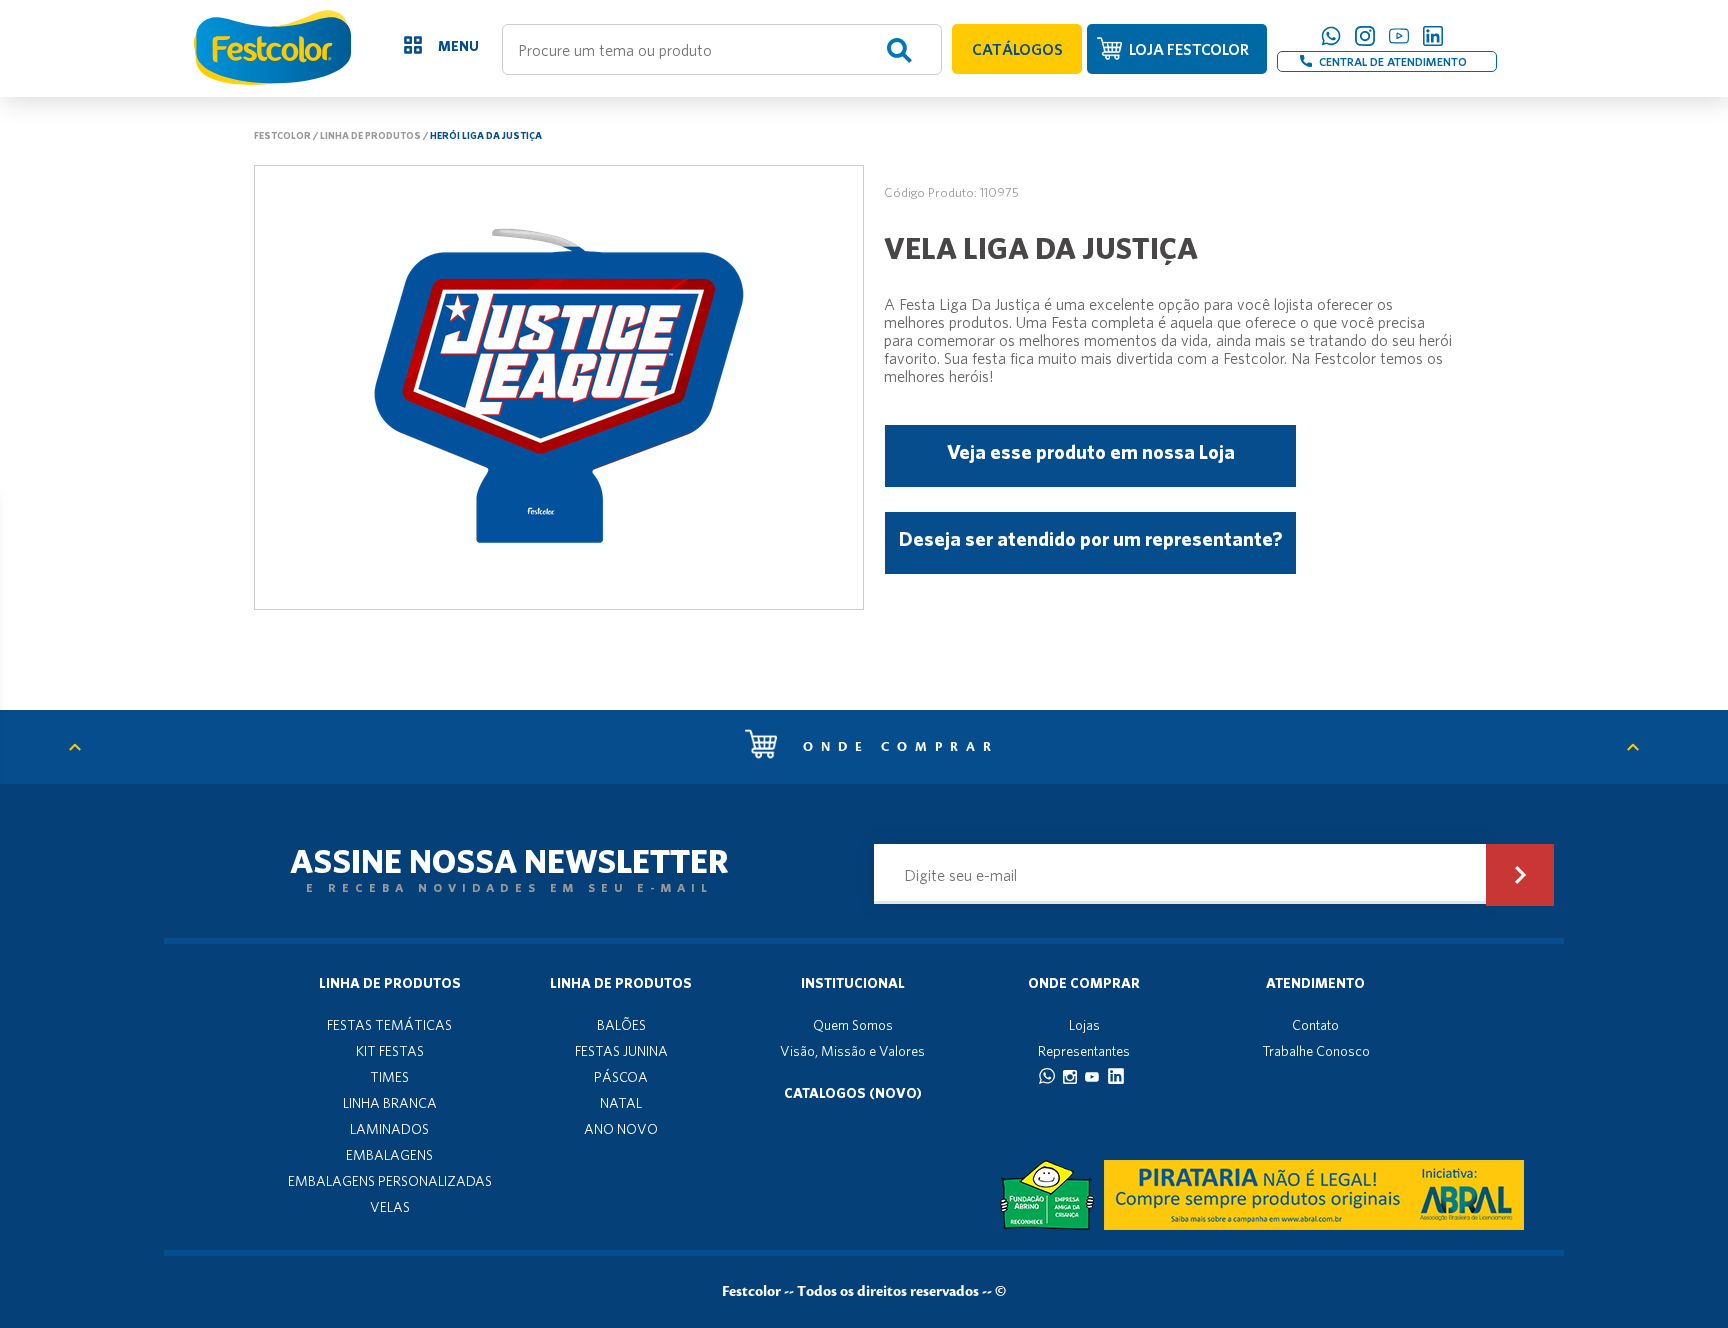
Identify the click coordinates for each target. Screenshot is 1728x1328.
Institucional (853, 983)
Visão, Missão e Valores (852, 1051)
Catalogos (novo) (853, 1093)
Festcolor (282, 135)
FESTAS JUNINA (621, 1051)
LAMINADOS (389, 1129)
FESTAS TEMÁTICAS (389, 1025)
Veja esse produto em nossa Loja (1091, 451)
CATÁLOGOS (1017, 49)
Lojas (1084, 1025)
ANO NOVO (621, 1129)
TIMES (389, 1077)
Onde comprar (895, 747)
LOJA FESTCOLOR (1189, 49)
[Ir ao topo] (85, 747)
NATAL (621, 1103)
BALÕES (621, 1025)
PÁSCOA (621, 1077)
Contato (1315, 1025)
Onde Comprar (1084, 983)
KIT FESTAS (390, 1051)
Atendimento (1315, 983)
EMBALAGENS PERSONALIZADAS (390, 1181)
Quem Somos (853, 1025)
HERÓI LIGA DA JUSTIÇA (486, 135)
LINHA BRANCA (390, 1103)
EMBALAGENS (389, 1155)
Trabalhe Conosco (1316, 1051)
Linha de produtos (370, 135)
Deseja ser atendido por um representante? (1090, 538)
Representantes (1084, 1051)
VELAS (390, 1207)
